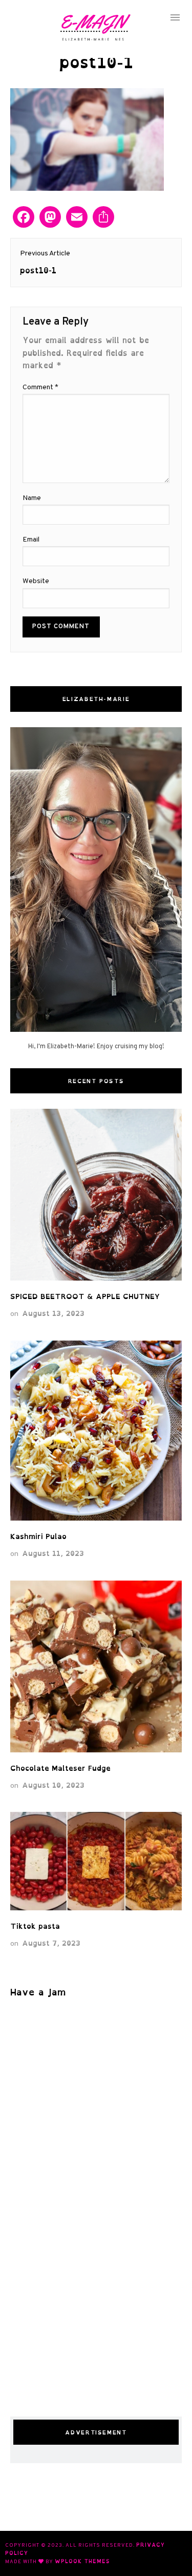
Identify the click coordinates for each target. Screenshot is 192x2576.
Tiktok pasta (35, 1926)
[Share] (103, 218)
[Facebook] (24, 218)
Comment (40, 387)
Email (31, 540)
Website (36, 581)
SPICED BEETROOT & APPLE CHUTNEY (85, 1296)
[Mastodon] (50, 218)
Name (32, 498)
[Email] (77, 218)
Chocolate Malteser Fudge (60, 1768)
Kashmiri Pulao (41, 1536)
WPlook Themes (82, 2561)
